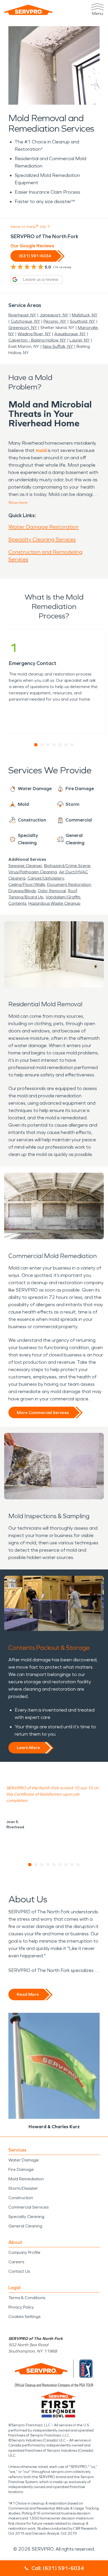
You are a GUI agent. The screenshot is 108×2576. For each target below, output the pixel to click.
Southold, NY (82, 321)
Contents (17, 903)
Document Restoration (69, 884)
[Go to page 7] (72, 745)
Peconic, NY (55, 321)
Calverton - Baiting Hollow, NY (37, 340)
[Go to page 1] (36, 745)
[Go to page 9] (78, 1865)
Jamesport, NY (54, 315)
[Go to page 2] (42, 745)
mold (41, 450)
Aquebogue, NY (70, 334)
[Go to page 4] (54, 745)
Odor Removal (52, 891)
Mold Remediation (26, 2179)
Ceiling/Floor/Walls (27, 884)
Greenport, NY (23, 328)
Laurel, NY (80, 340)
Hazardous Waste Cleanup (54, 903)
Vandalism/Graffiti (63, 897)
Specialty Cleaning (26, 2217)
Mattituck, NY (85, 315)
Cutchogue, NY (25, 321)
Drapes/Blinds (22, 891)
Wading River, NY (34, 334)
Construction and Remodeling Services (45, 556)
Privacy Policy (21, 2307)
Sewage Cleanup (25, 866)
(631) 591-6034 (35, 256)
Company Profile (24, 2252)
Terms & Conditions (27, 2298)
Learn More (28, 1748)
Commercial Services (28, 2207)
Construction (21, 2198)
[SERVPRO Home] (28, 10)
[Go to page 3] (48, 745)
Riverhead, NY (22, 315)
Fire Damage (21, 2169)
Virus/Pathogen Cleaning (33, 872)
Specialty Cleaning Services (42, 539)
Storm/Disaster (23, 2188)
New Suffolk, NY (58, 346)
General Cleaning (25, 2226)
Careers (16, 2262)
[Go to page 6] (66, 745)
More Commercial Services (43, 1413)
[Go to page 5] (60, 745)
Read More (28, 1994)
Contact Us (19, 2271)
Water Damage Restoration (44, 527)
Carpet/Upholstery (46, 878)
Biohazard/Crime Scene (67, 866)
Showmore (18, 503)
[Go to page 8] (72, 1865)
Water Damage (24, 2160)
